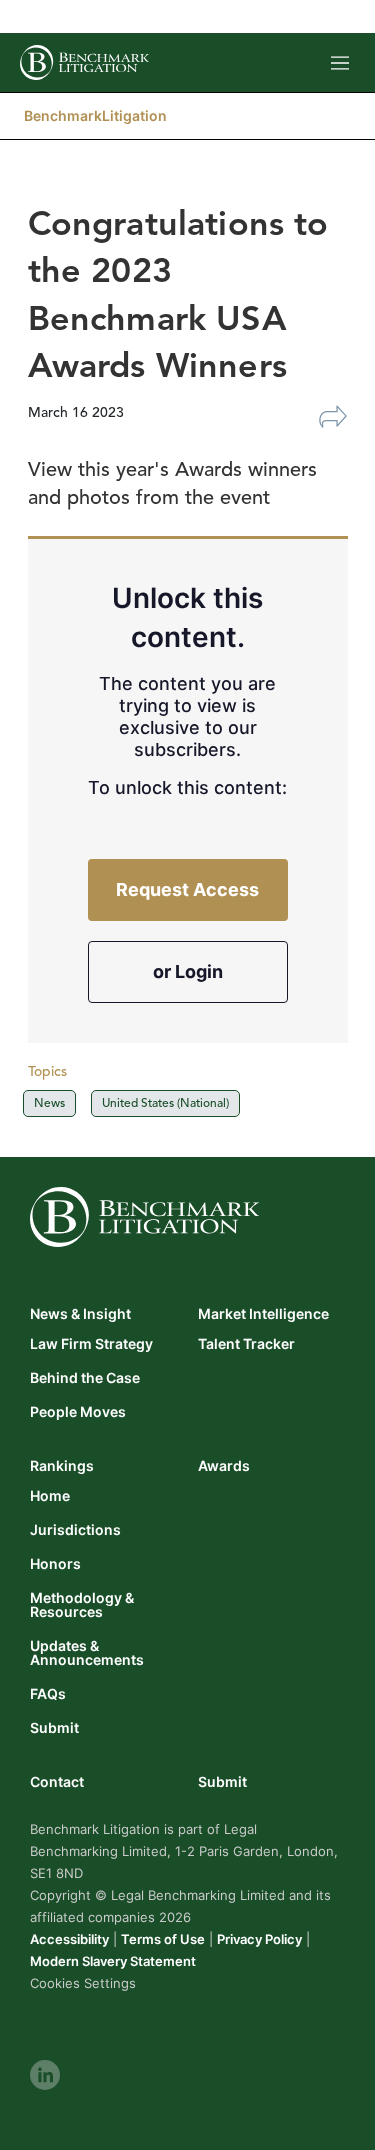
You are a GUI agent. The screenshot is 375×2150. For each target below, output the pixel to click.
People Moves (78, 1412)
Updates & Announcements (87, 1653)
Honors (55, 1564)
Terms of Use (163, 1939)
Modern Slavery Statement (113, 1961)
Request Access (187, 889)
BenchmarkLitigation (95, 115)
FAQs (48, 1694)
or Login (188, 971)
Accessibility (69, 1939)
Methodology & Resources (82, 1605)
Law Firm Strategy (91, 1344)
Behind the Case (85, 1378)
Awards (224, 1465)
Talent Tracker (246, 1344)
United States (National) (165, 1102)
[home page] (84, 62)
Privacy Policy (259, 1939)
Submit (54, 1728)
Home (50, 1496)
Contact (57, 1781)
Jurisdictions (75, 1530)
